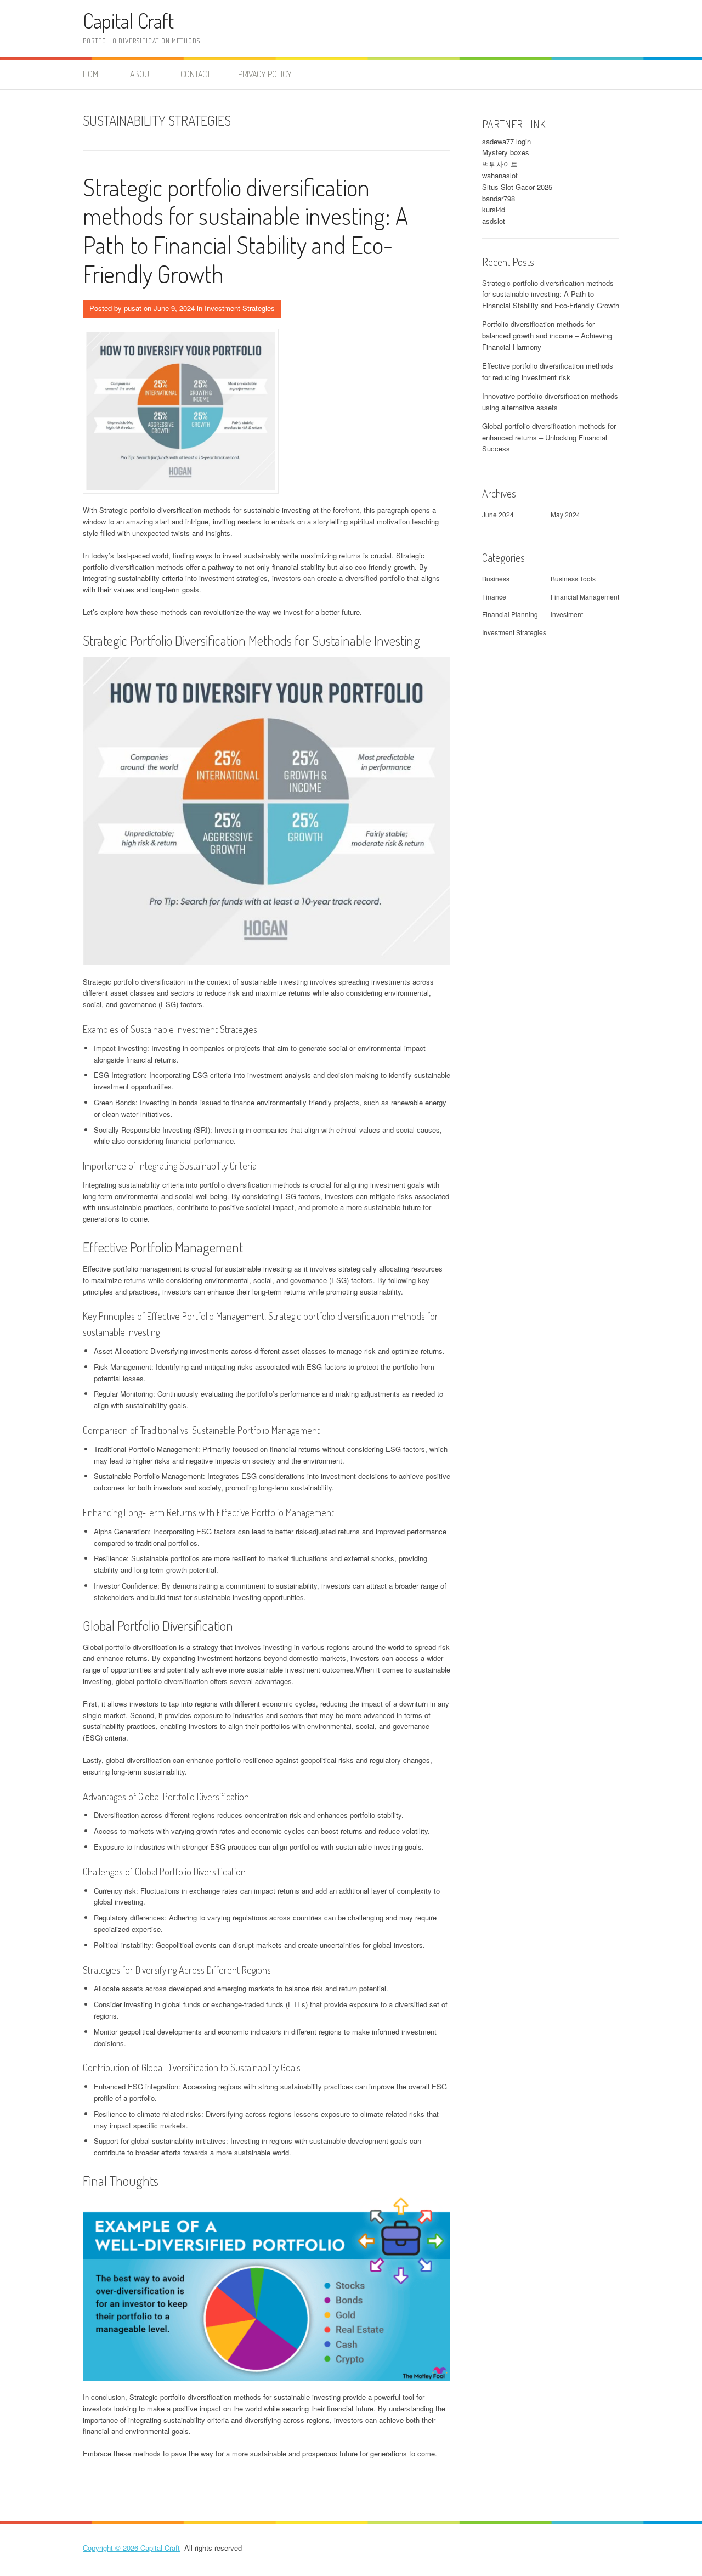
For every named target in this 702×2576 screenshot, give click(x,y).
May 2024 (565, 514)
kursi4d (494, 209)
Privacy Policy (265, 74)
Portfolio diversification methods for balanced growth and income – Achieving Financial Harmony (547, 335)
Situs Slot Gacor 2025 (517, 187)
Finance (494, 597)
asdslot (494, 221)
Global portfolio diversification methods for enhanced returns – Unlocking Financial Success (549, 437)
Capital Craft (128, 21)
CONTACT (196, 74)
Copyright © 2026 (112, 2548)
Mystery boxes (506, 152)
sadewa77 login (506, 141)
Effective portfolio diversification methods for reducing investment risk (548, 371)
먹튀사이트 (500, 164)
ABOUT (141, 74)
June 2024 (498, 514)
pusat (133, 308)
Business (496, 578)
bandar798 (499, 198)
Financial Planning (510, 614)
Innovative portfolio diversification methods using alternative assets (550, 402)
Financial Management (585, 597)
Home (93, 74)
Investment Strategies (240, 308)
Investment (567, 614)
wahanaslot (500, 175)
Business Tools (573, 578)
